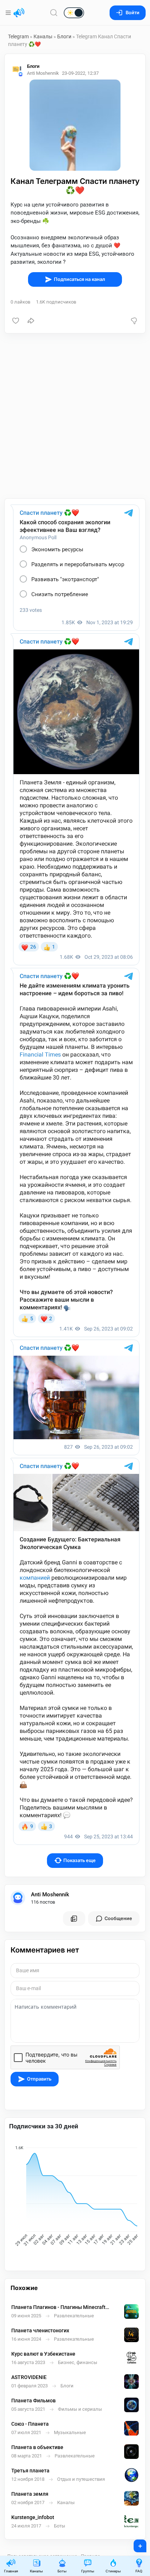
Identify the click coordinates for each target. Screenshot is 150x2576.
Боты (62, 2571)
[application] (75, 2197)
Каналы (43, 36)
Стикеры (113, 2571)
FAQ (139, 2571)
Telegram (18, 36)
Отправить (39, 2079)
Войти (133, 13)
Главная (11, 2571)
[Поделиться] (31, 321)
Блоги (64, 36)
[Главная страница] (19, 13)
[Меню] (9, 13)
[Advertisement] (75, 416)
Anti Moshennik (50, 1895)
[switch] (51, 13)
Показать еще (80, 1860)
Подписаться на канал (80, 279)
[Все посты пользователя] (74, 1919)
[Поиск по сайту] (54, 13)
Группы (88, 2571)
